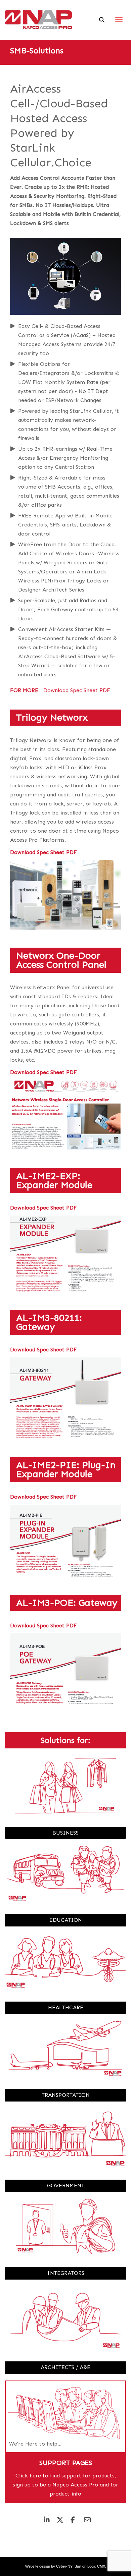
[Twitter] (58, 2521)
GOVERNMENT (66, 2186)
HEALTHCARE (66, 2007)
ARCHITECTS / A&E (65, 2367)
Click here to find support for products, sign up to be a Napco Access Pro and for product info (65, 2485)
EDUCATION (66, 1920)
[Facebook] (71, 2521)
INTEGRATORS (66, 2273)
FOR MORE (24, 690)
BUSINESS (65, 1833)
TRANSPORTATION (66, 2095)
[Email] (85, 2521)
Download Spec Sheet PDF (43, 852)
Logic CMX (96, 2566)
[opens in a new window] (65, 895)
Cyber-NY (64, 2566)
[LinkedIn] (45, 2521)
